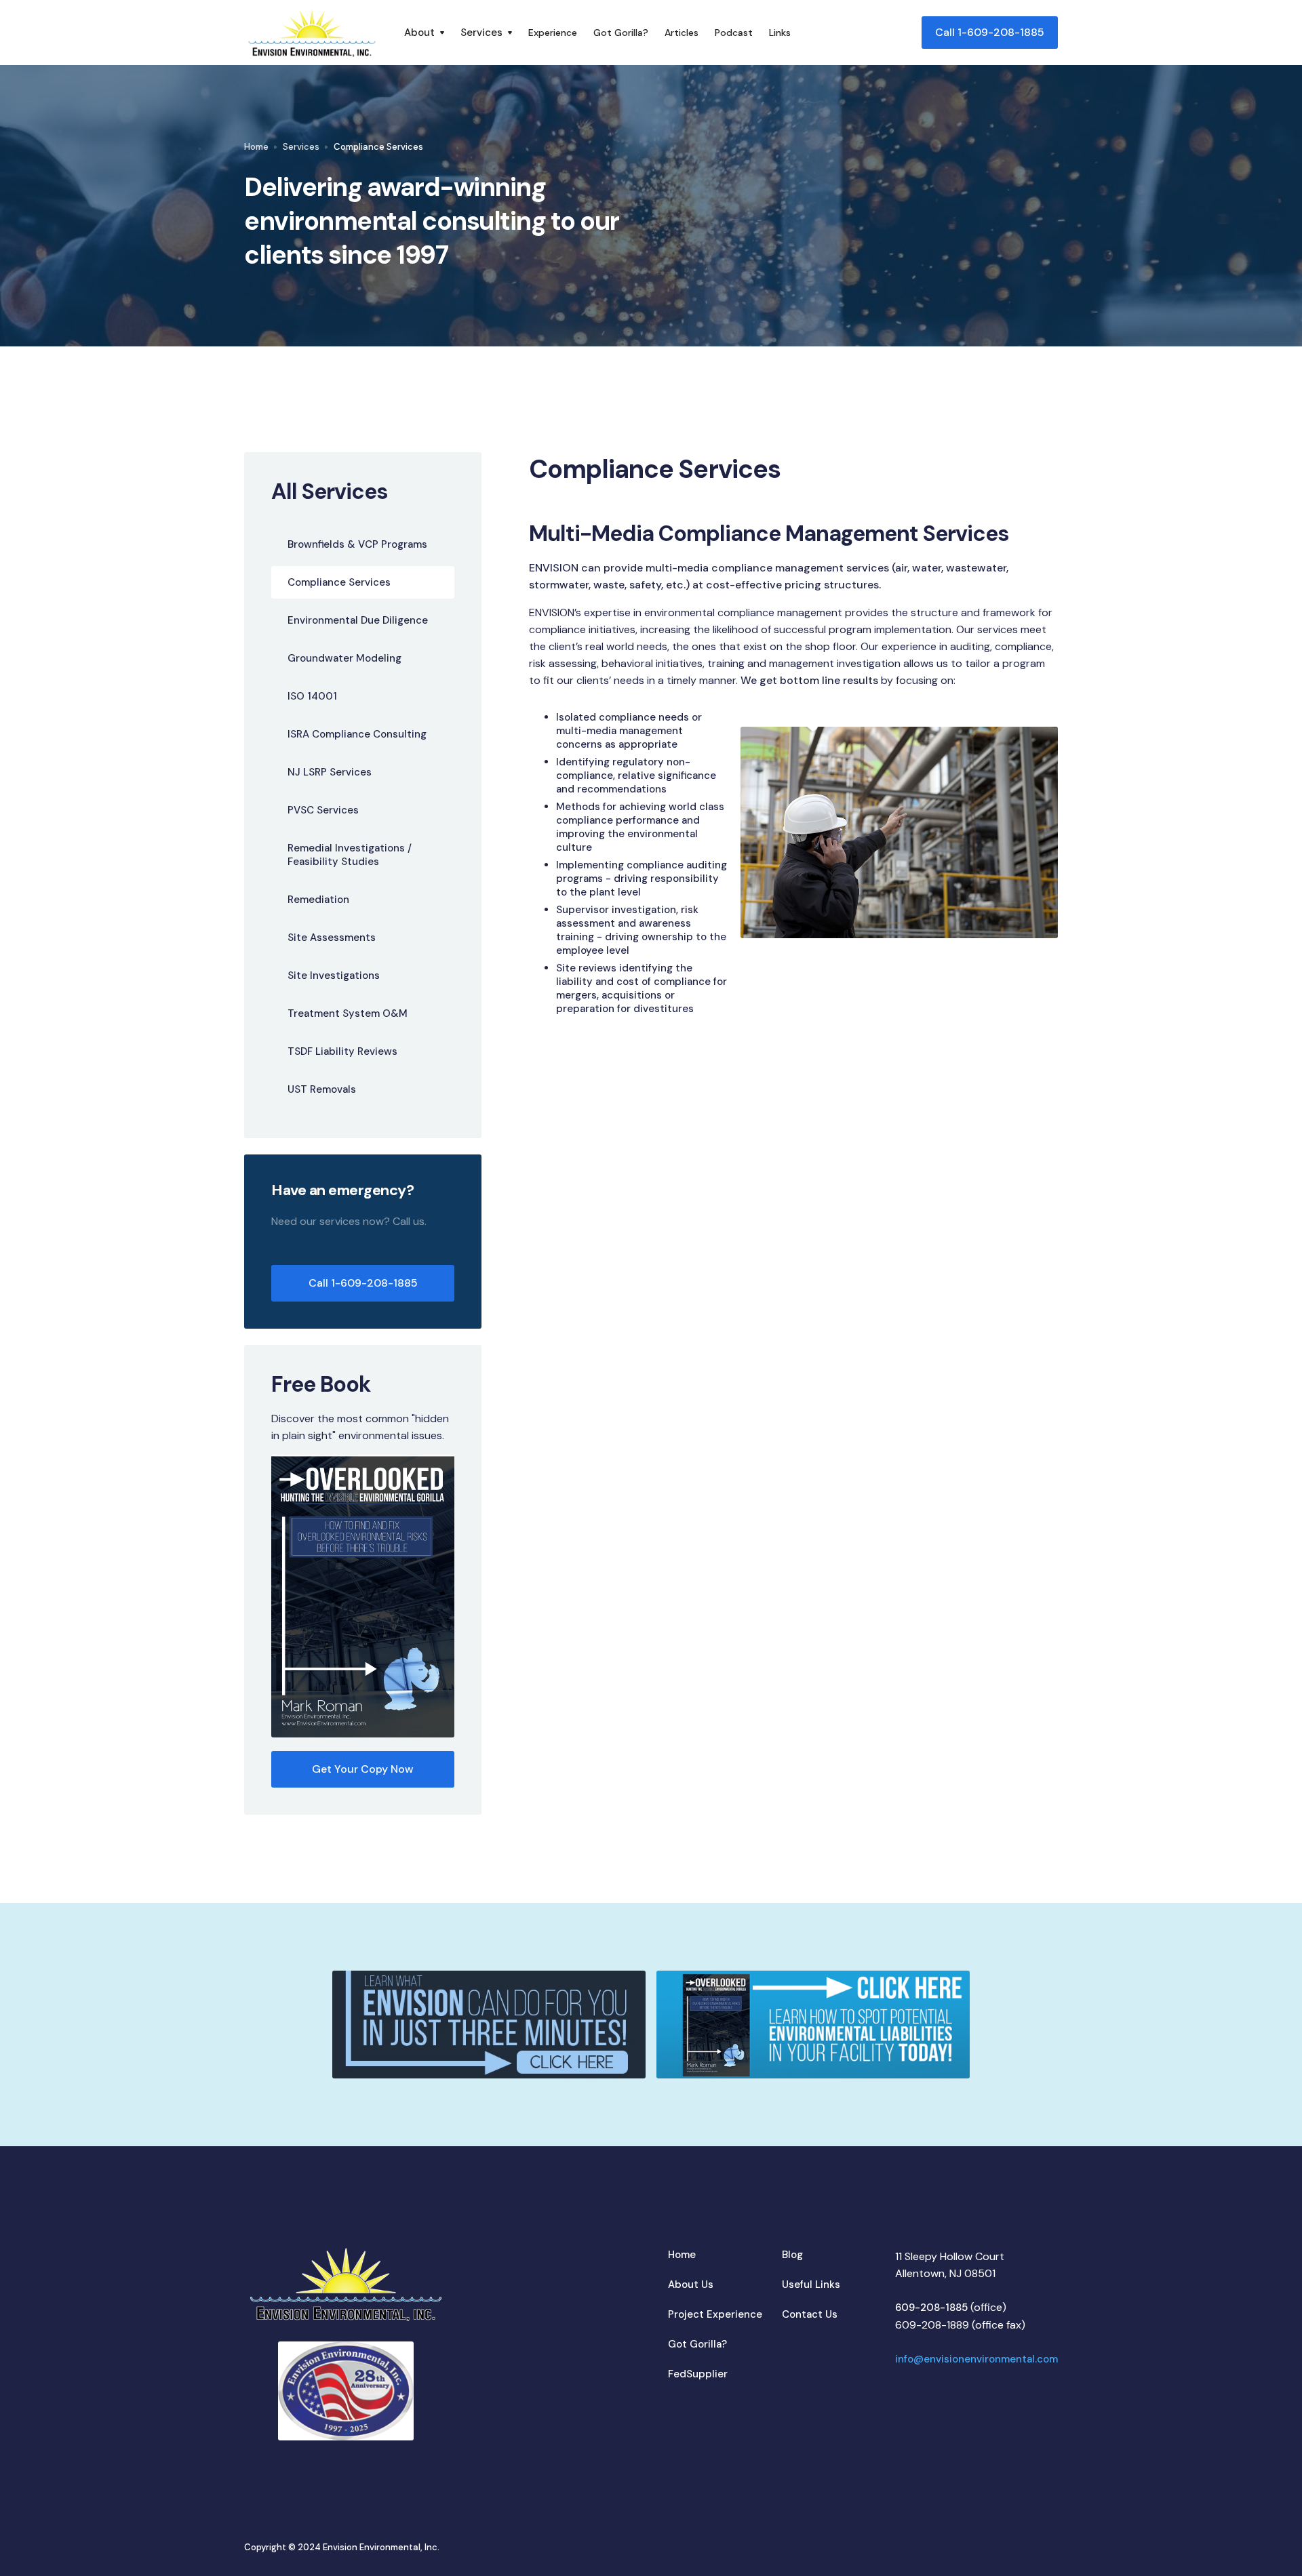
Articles (682, 33)
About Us (691, 2285)
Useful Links (811, 2285)
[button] (424, 33)
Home (256, 147)
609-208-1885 (931, 2308)
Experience (553, 33)
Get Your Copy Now (363, 1769)
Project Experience (715, 2314)
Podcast (734, 33)
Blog (792, 2255)
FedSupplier (698, 2374)
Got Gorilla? (621, 33)
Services (301, 147)
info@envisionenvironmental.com (976, 2359)
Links (780, 33)
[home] (312, 33)
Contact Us (810, 2314)
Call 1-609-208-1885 (990, 32)
